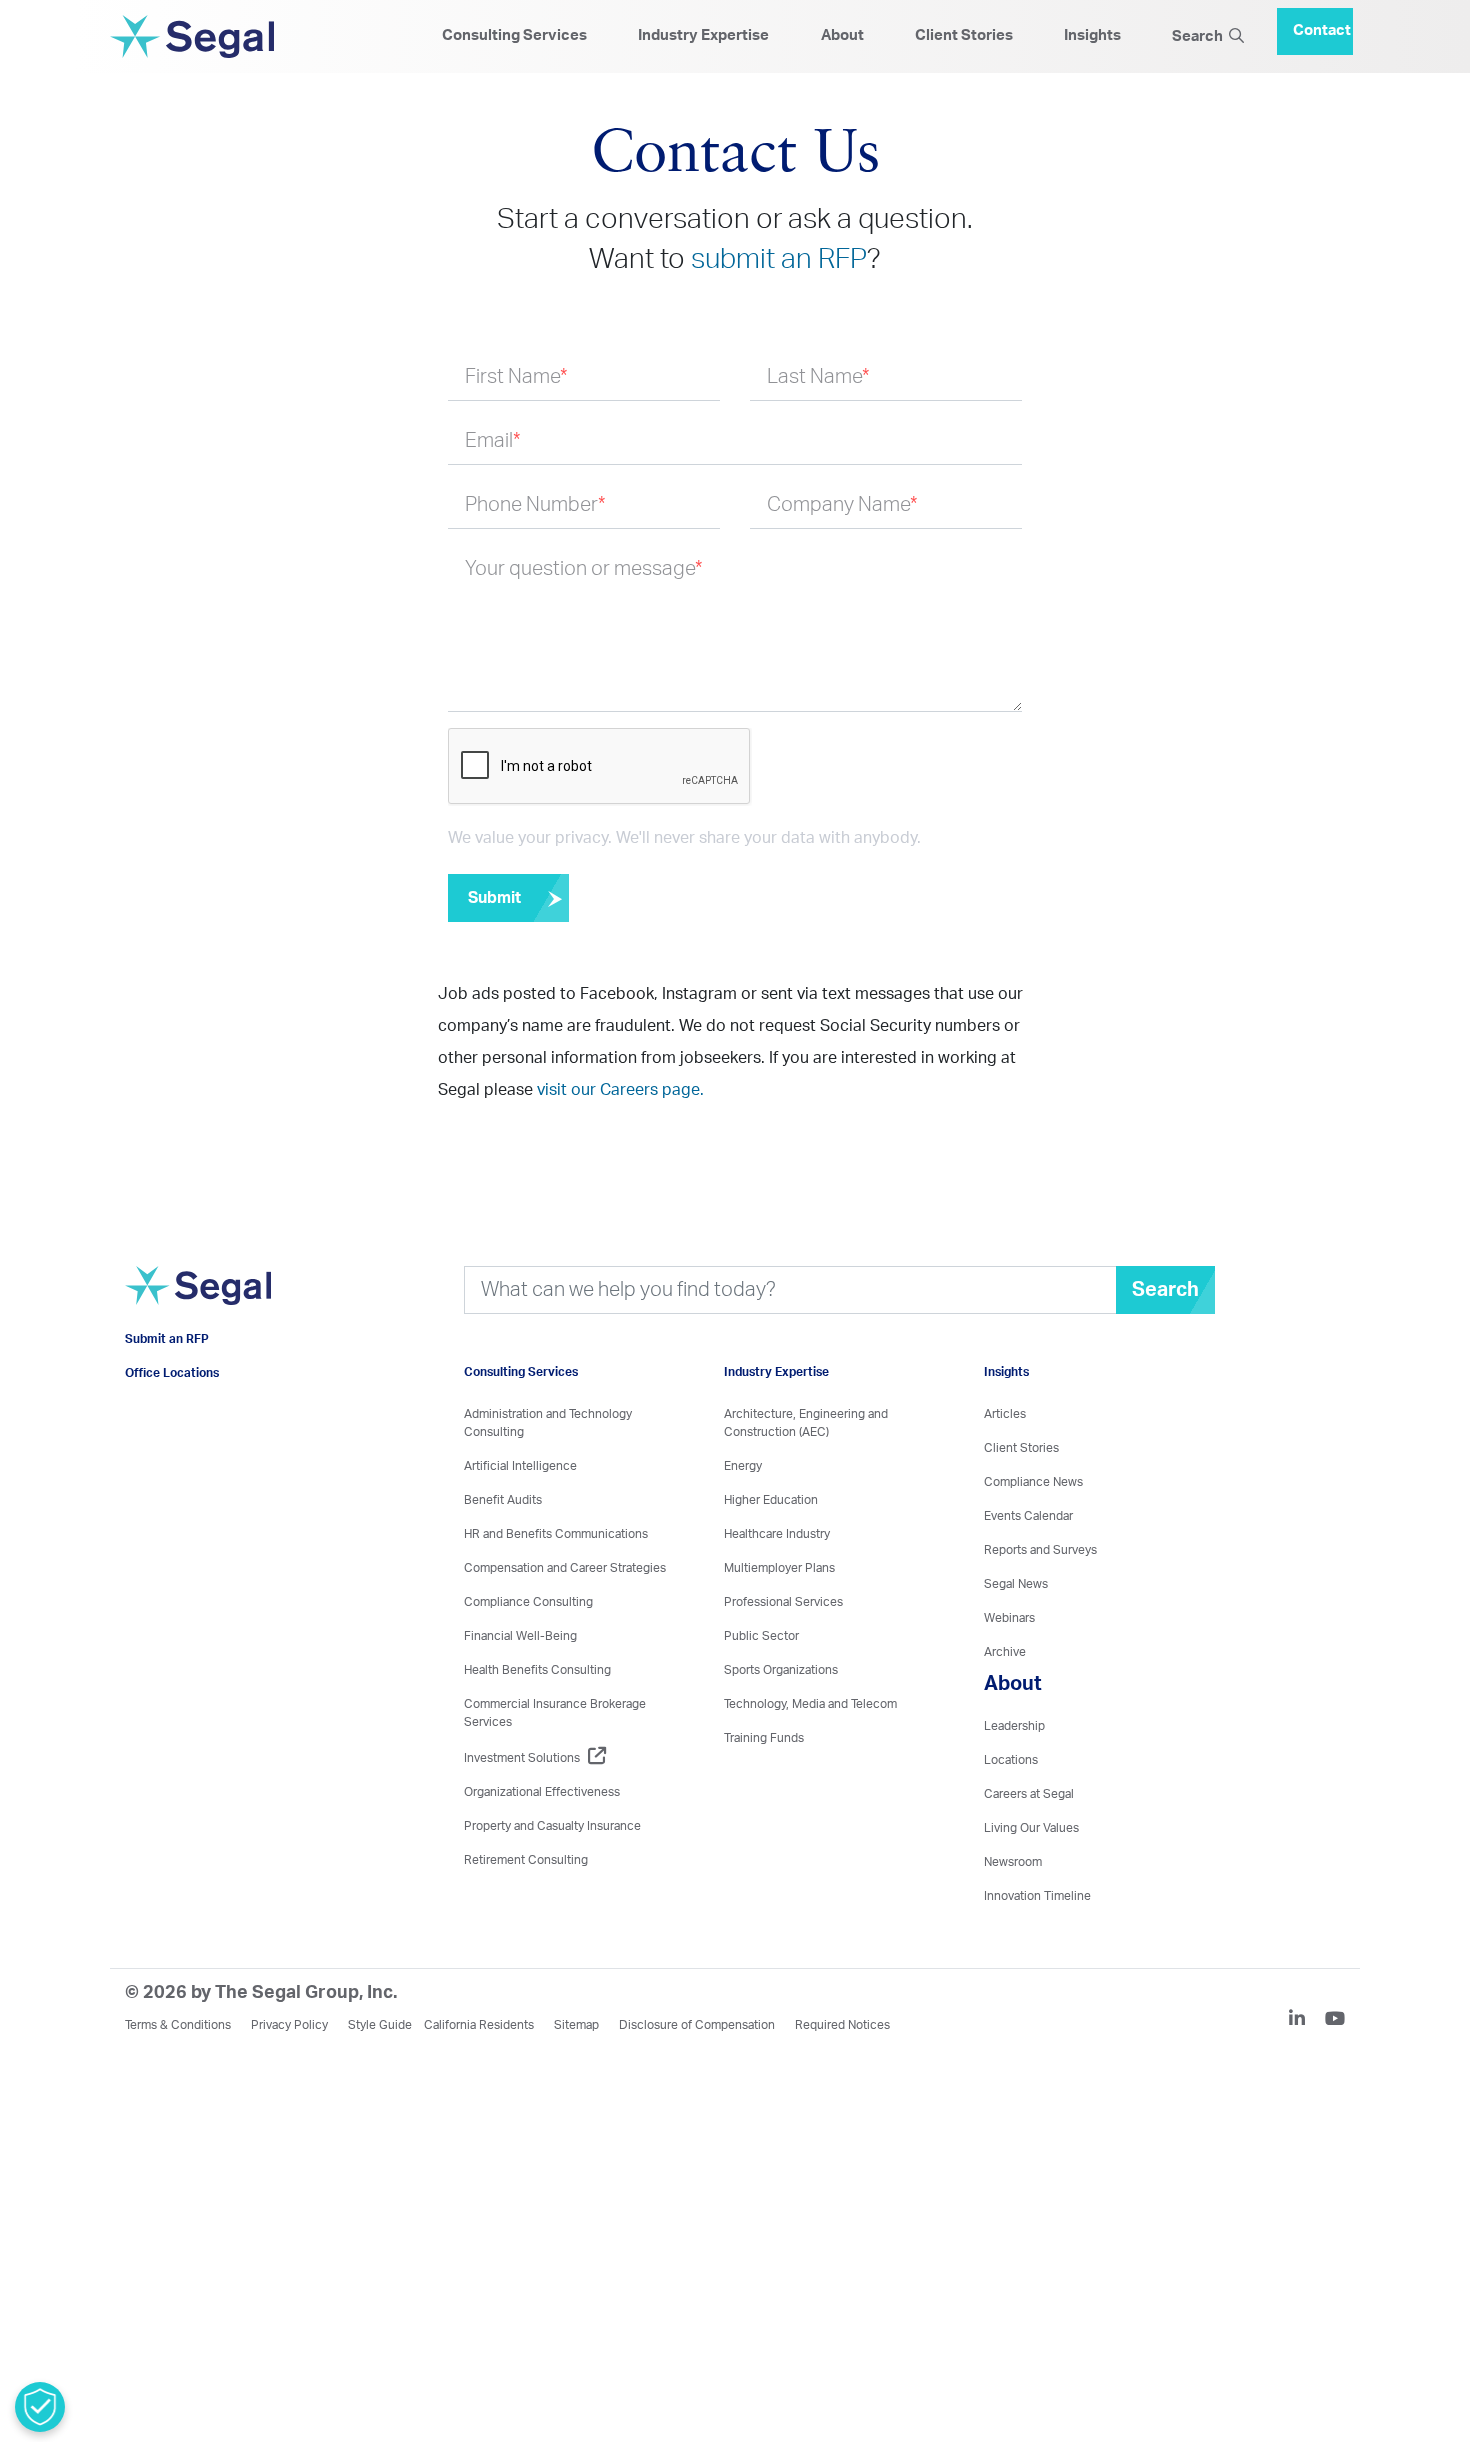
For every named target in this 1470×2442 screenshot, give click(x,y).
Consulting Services (514, 35)
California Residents (479, 2025)
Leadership (1014, 1726)
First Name (516, 377)
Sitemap (576, 2025)
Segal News (1016, 1584)
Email (493, 441)
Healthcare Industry (777, 1534)
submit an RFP (779, 259)
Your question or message (584, 569)
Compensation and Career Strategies (565, 1568)
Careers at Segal (1029, 1794)
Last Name (818, 377)
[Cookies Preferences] (40, 2407)
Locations (1011, 1760)
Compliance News (1033, 1482)
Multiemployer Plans (779, 1568)
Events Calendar (1028, 1516)
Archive (1005, 1652)
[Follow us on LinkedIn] (1305, 2021)
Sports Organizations (781, 1670)
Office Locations (172, 1403)
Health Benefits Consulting (537, 1670)
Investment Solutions (522, 1758)
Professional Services (783, 1602)
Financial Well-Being (520, 1636)
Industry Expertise (703, 35)
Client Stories (964, 35)
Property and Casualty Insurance (552, 1826)
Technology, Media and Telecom (810, 1704)
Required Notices (842, 2025)
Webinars (1009, 1618)
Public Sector (761, 1636)
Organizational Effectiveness (542, 1792)
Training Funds (764, 1738)
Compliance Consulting (528, 1602)
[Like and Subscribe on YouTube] (1335, 2021)
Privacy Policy (289, 2025)
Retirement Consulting (526, 1860)
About (842, 35)
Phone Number (535, 505)
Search (1200, 36)
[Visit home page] (198, 1312)
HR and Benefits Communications (556, 1534)
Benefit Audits (503, 1500)
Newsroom (1013, 1862)
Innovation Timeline (1037, 1896)
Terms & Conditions (178, 2025)
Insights (1092, 35)
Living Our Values (1031, 1828)
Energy (743, 1466)
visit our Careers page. (620, 1090)
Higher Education (771, 1500)
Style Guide (380, 2025)
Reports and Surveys (1040, 1550)
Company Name (842, 505)
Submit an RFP (167, 1369)
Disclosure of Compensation (697, 2025)
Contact (1322, 22)
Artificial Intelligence (520, 1466)
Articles (1005, 1414)
